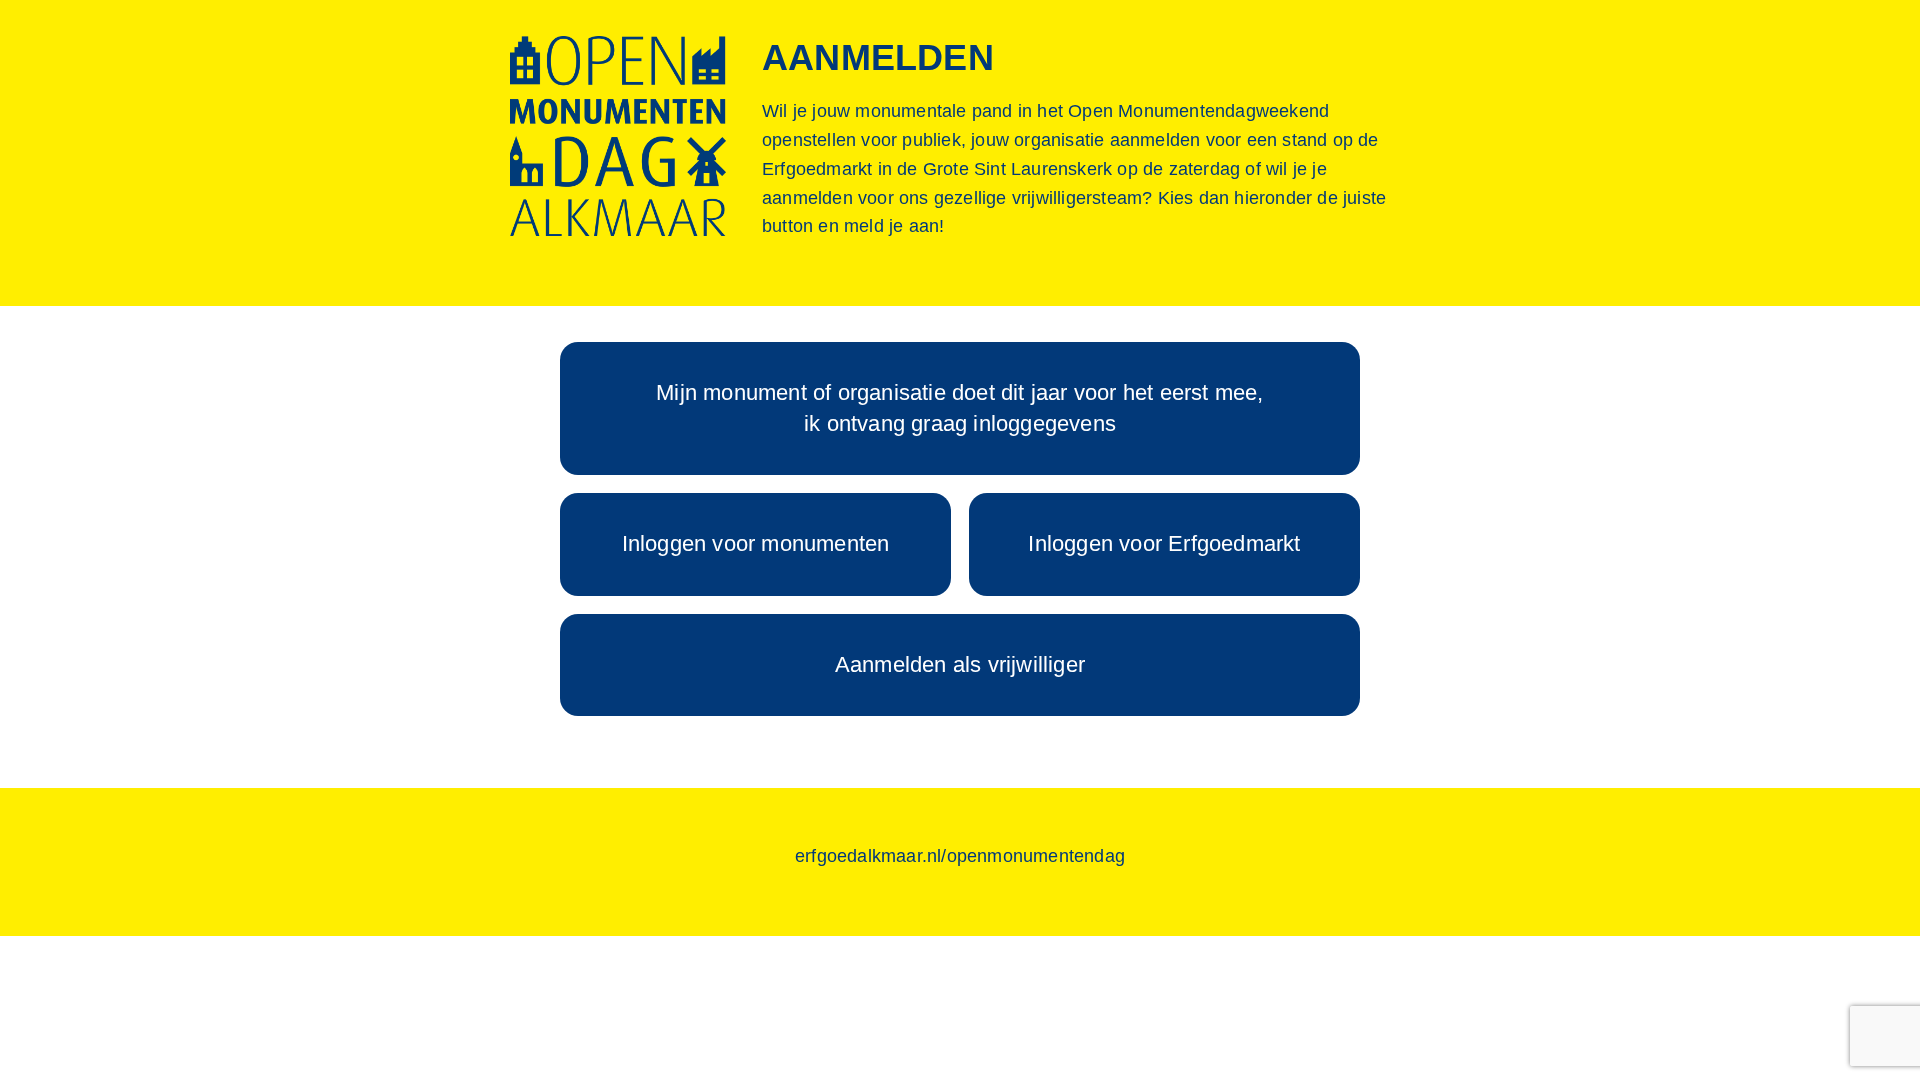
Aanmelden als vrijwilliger (960, 664)
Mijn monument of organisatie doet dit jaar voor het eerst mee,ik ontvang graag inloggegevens (959, 408)
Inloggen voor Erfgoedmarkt (1164, 543)
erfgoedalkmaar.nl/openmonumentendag (960, 856)
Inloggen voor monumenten (756, 543)
